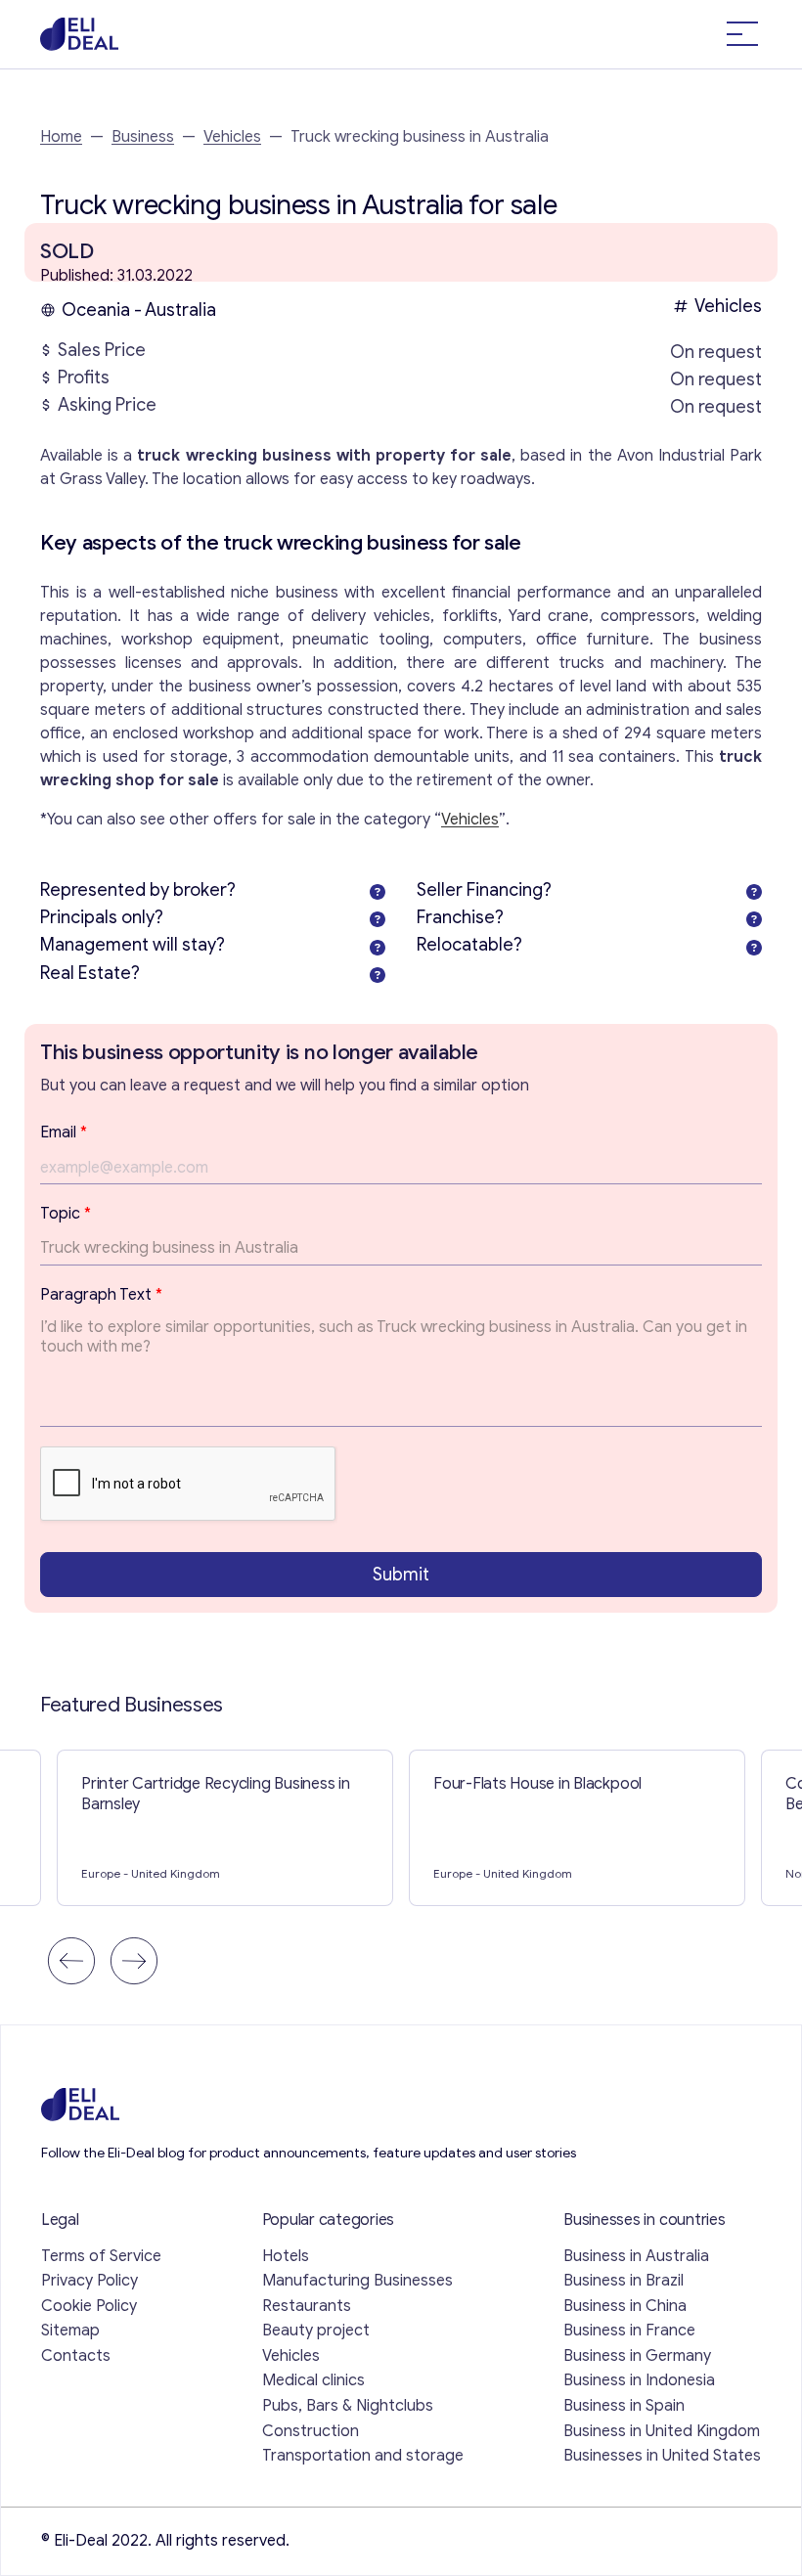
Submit (401, 1575)
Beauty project (316, 2331)
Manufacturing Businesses (357, 2281)
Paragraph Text (101, 1295)
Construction (311, 2431)
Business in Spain (624, 2406)
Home (61, 137)
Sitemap (70, 2331)
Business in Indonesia (639, 2380)
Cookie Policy (89, 2306)
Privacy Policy (89, 2281)
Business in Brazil (624, 2281)
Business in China (625, 2306)
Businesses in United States (662, 2456)
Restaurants (307, 2306)
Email (64, 1133)
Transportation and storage (363, 2456)
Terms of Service (101, 2256)
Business (143, 137)
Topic (66, 1214)
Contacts (76, 2356)
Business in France (629, 2331)
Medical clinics (313, 2380)
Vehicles (232, 137)
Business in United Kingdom (662, 2431)
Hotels (286, 2256)
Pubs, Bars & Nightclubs (348, 2406)
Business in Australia (636, 2256)
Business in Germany (637, 2356)
